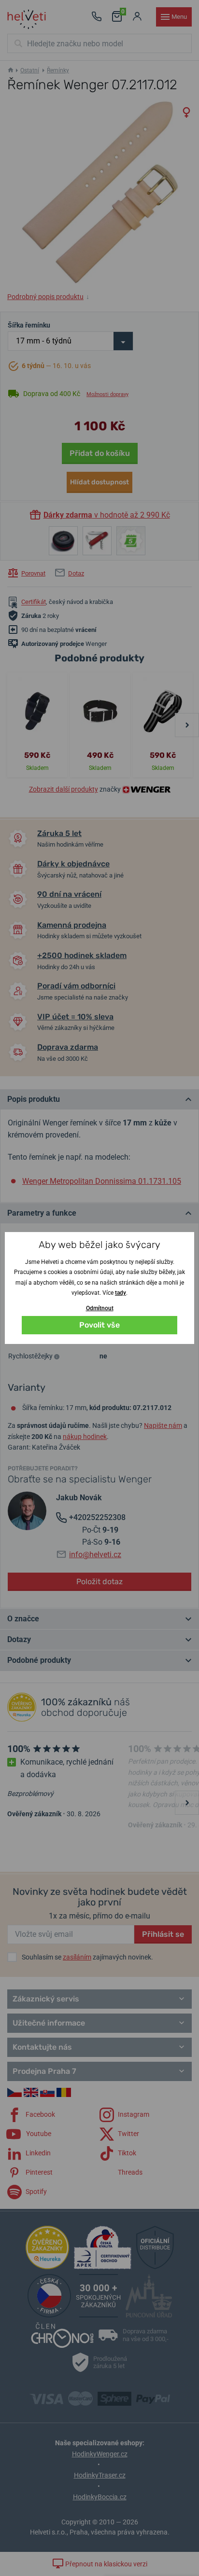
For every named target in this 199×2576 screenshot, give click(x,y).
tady (121, 1293)
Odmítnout (100, 1308)
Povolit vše (99, 1325)
